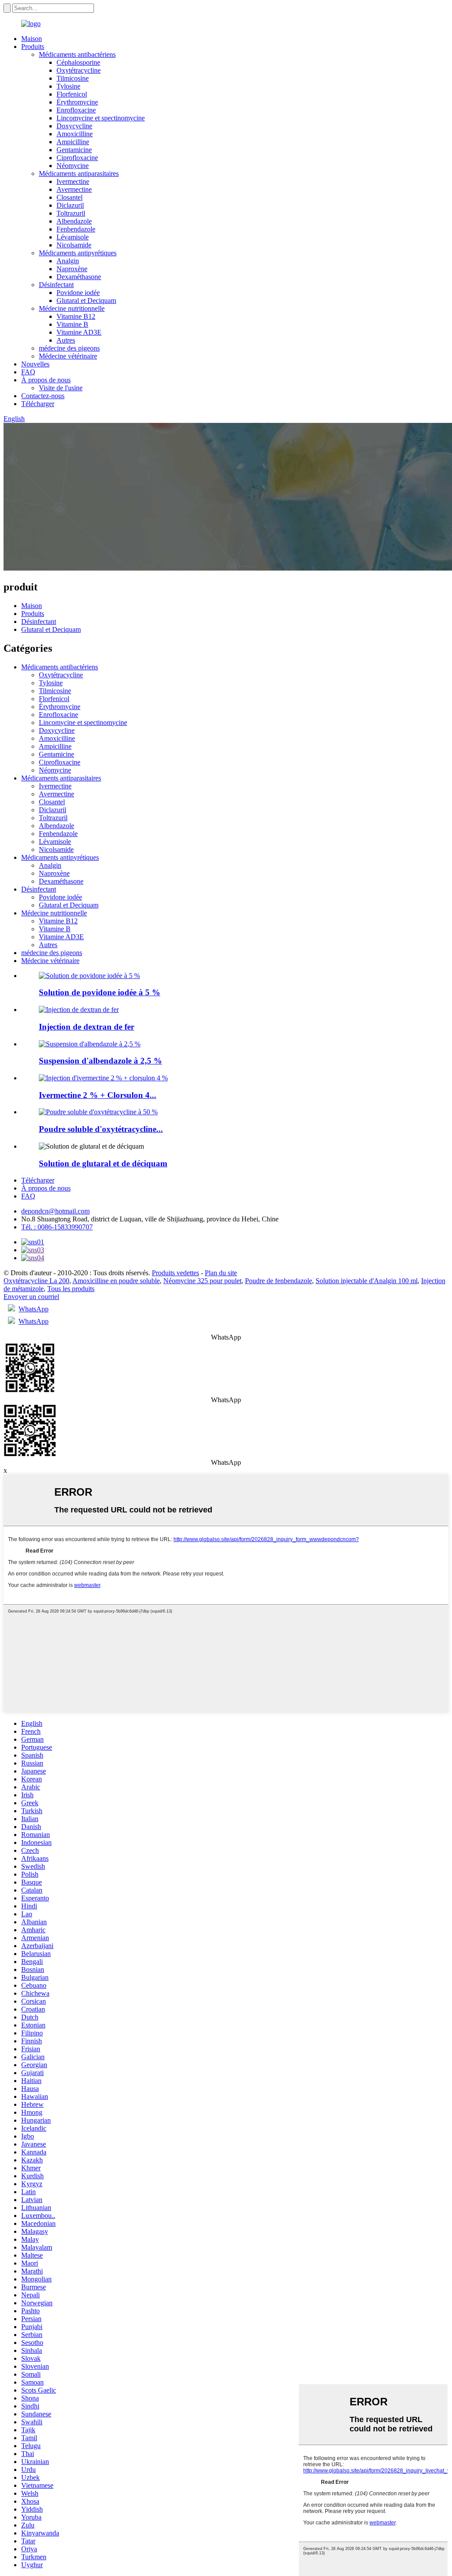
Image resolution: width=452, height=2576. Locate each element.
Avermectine (74, 189)
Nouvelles (35, 364)
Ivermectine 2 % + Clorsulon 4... (98, 1095)
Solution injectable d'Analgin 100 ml (367, 1281)
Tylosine (68, 86)
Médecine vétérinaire (68, 356)
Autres (66, 340)
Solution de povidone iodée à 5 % (100, 992)
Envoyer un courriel (31, 1297)
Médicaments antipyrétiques (78, 253)
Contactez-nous (43, 396)
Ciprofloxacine (77, 158)
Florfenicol (72, 94)
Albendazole (74, 221)
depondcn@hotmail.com (55, 1211)
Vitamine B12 (76, 316)
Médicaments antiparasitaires (79, 174)
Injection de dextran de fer (87, 1027)
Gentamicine (74, 150)
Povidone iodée (78, 293)
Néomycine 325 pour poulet (202, 1281)
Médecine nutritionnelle (72, 308)
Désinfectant (56, 285)
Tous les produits (71, 1289)
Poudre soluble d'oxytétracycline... (101, 1129)
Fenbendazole (76, 229)
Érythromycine (77, 102)
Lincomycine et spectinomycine (101, 118)
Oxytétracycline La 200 (36, 1281)
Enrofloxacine (76, 110)
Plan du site (221, 1273)
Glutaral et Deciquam (86, 301)
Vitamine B (72, 324)
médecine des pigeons (69, 348)
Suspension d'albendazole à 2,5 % (100, 1061)
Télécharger (38, 404)
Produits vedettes (175, 1273)
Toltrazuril (71, 213)
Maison (32, 39)
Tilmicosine (73, 78)
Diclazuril (70, 205)
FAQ (28, 372)
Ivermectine (73, 181)
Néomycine (73, 166)
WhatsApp (34, 1309)
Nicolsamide (74, 245)
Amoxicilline (75, 134)
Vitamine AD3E (79, 332)
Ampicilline (73, 142)
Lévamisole (73, 237)
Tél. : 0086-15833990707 (57, 1227)
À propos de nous (46, 380)
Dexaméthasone (79, 277)
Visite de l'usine (61, 388)
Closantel (70, 197)
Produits (33, 47)
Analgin (68, 261)
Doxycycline (74, 126)
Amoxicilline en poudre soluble (116, 1281)
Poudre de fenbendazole (279, 1281)
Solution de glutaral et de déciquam (103, 1163)
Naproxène (72, 269)
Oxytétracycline (79, 70)
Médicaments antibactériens (77, 54)
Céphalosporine (78, 62)
